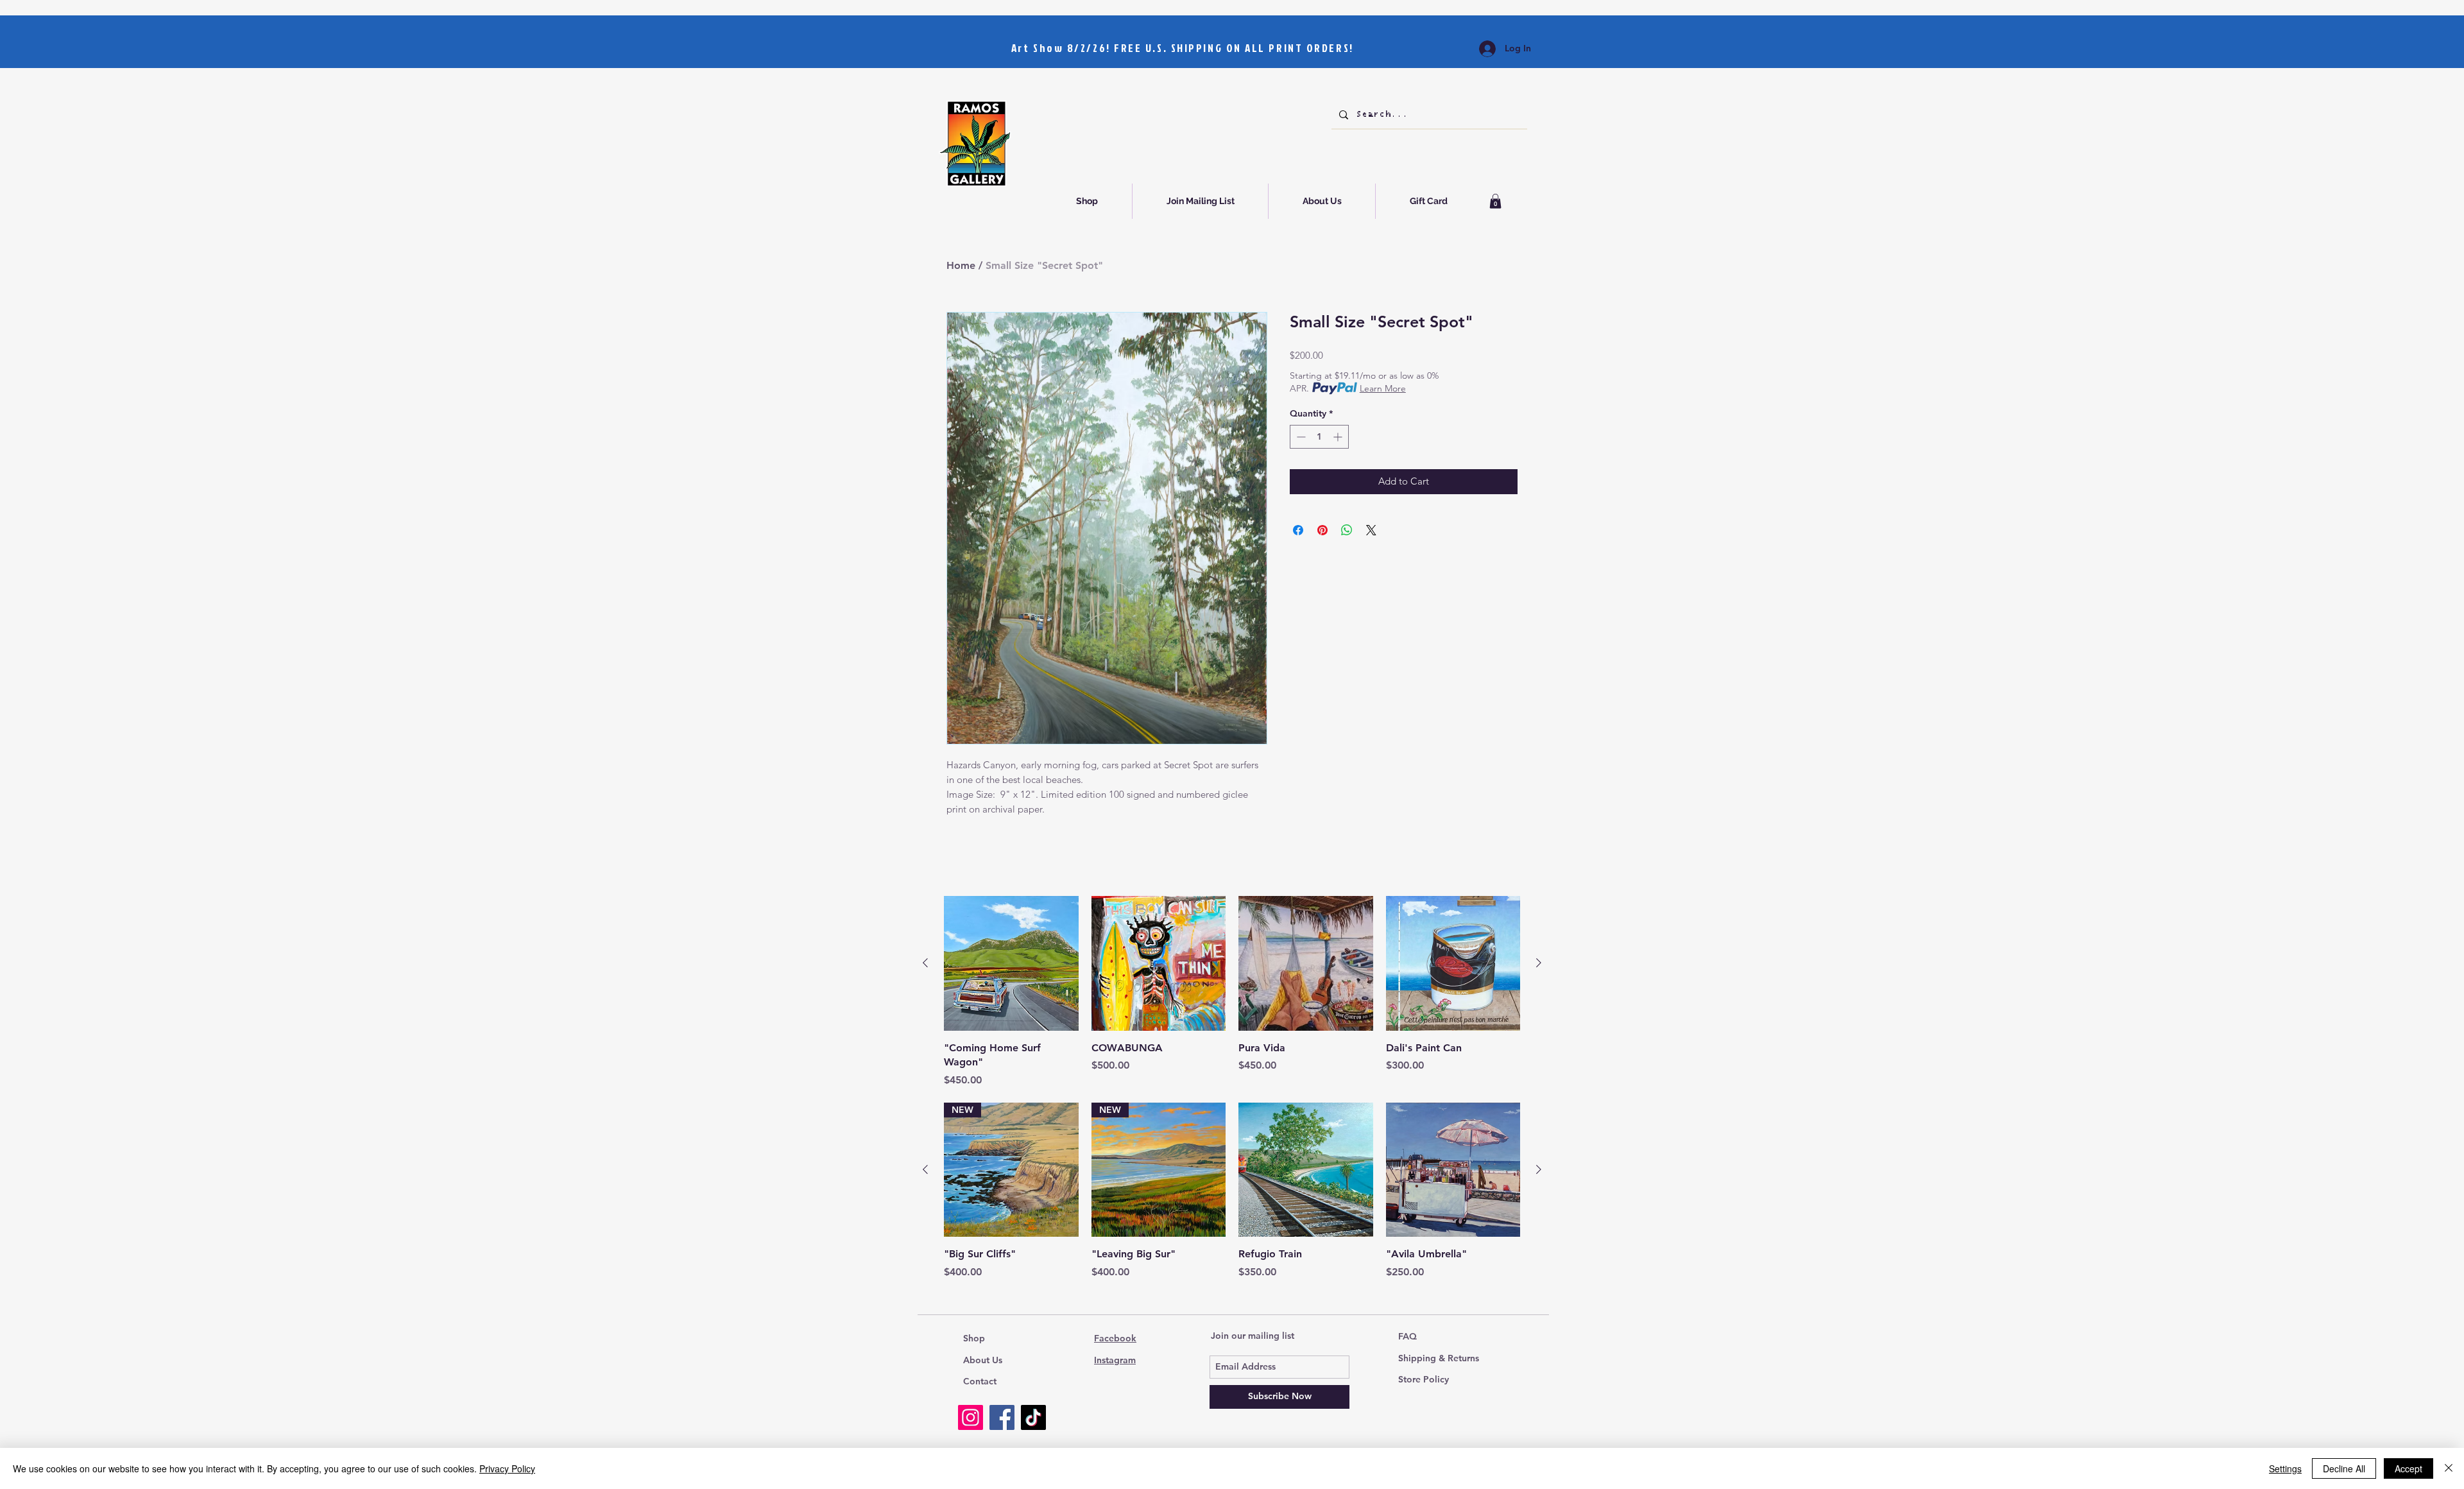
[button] (1495, 201)
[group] (1232, 992)
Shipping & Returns (1439, 1358)
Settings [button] (2285, 1468)
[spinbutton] (1319, 437)
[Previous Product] (925, 963)
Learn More (1383, 388)
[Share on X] (1371, 530)
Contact (980, 1381)
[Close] (2449, 1468)
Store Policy (1424, 1379)
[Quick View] (1011, 963)
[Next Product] (1539, 963)
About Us (983, 1360)
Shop (974, 1338)
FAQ (1407, 1336)
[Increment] (1339, 437)
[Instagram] (971, 1417)
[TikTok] (1033, 1417)
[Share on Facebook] (1298, 530)
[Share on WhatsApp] (1347, 530)
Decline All (2344, 1468)
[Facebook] (1002, 1417)
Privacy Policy (507, 1468)
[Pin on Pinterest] (1322, 530)
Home (961, 265)
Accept (2408, 1468)
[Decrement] (1300, 437)
